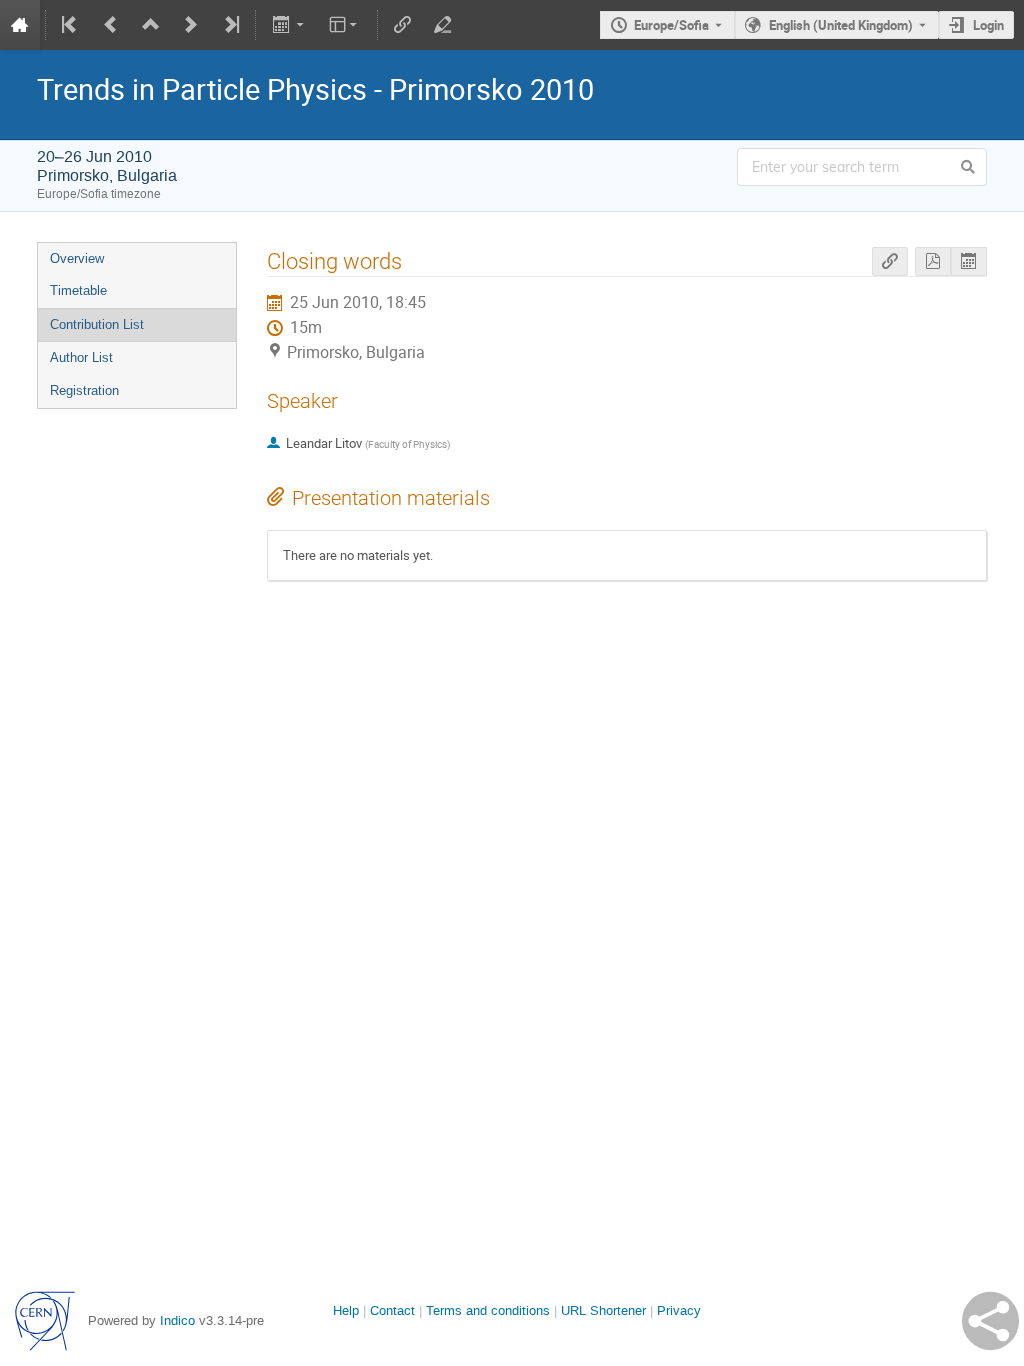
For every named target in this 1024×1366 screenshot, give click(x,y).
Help (346, 1310)
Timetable (78, 290)
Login (988, 25)
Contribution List (97, 324)
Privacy (679, 1310)
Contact (392, 1310)
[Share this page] (990, 1321)
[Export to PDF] (933, 261)
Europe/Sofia (671, 25)
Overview (77, 258)
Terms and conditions (488, 1310)
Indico (177, 1320)
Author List (81, 357)
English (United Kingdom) (841, 25)
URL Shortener (603, 1310)
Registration (84, 390)
